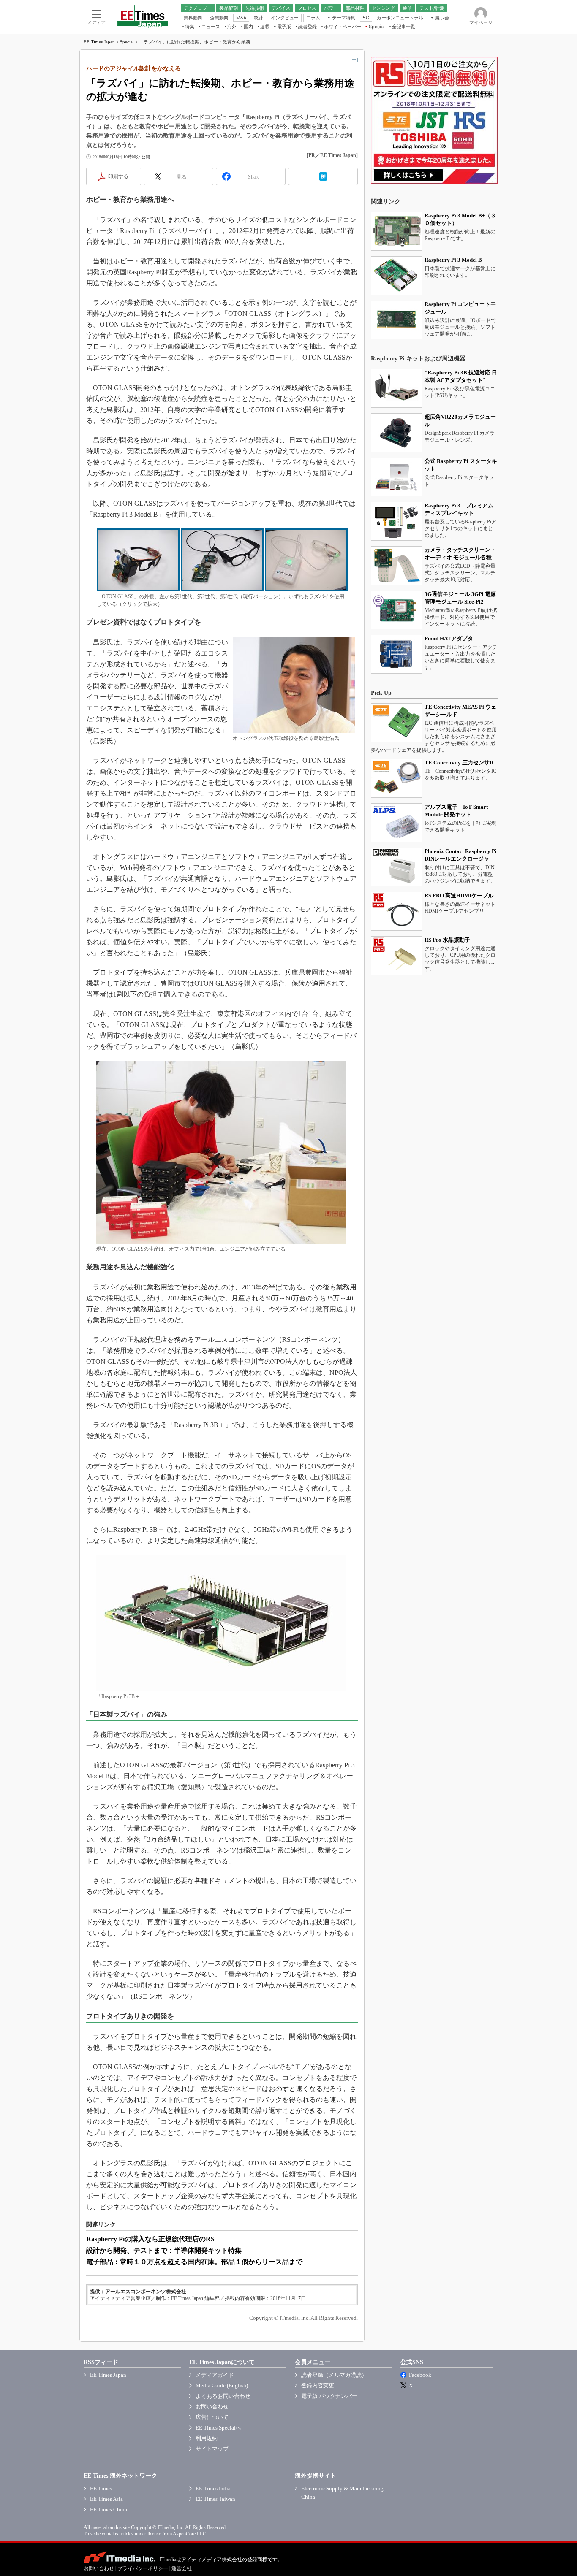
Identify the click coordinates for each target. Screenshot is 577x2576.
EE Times (101, 2488)
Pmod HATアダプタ (449, 638)
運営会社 (182, 2568)
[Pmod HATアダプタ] (397, 654)
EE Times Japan (99, 42)
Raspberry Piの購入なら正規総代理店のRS (150, 2239)
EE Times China (109, 2510)
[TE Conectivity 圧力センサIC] (397, 778)
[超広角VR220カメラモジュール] (397, 433)
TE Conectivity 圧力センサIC (460, 763)
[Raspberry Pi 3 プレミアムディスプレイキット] (397, 521)
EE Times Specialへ (218, 2428)
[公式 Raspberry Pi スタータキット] (397, 477)
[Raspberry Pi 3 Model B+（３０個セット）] (397, 231)
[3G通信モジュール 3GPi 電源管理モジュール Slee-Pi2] (397, 610)
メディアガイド (215, 2375)
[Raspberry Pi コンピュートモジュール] (397, 320)
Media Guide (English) (222, 2385)
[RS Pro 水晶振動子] (397, 956)
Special (127, 42)
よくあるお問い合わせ (223, 2396)
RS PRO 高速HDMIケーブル (459, 895)
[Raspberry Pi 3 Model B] (397, 276)
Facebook (420, 2375)
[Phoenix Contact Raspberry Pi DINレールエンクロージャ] (397, 867)
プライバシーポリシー (143, 2568)
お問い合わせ (212, 2407)
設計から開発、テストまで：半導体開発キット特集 (164, 2250)
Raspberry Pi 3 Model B (453, 260)
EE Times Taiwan (215, 2499)
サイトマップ (212, 2449)
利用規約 (207, 2438)
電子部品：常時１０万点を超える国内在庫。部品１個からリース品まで (194, 2262)
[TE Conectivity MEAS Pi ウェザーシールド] (397, 723)
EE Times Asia (106, 2499)
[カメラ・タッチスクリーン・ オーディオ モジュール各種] (397, 566)
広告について (212, 2417)
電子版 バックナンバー (329, 2396)
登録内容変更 (318, 2385)
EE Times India (213, 2488)
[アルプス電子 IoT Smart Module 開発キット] (397, 823)
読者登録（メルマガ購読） (334, 2375)
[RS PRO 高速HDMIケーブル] (397, 911)
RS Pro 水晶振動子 (447, 940)
